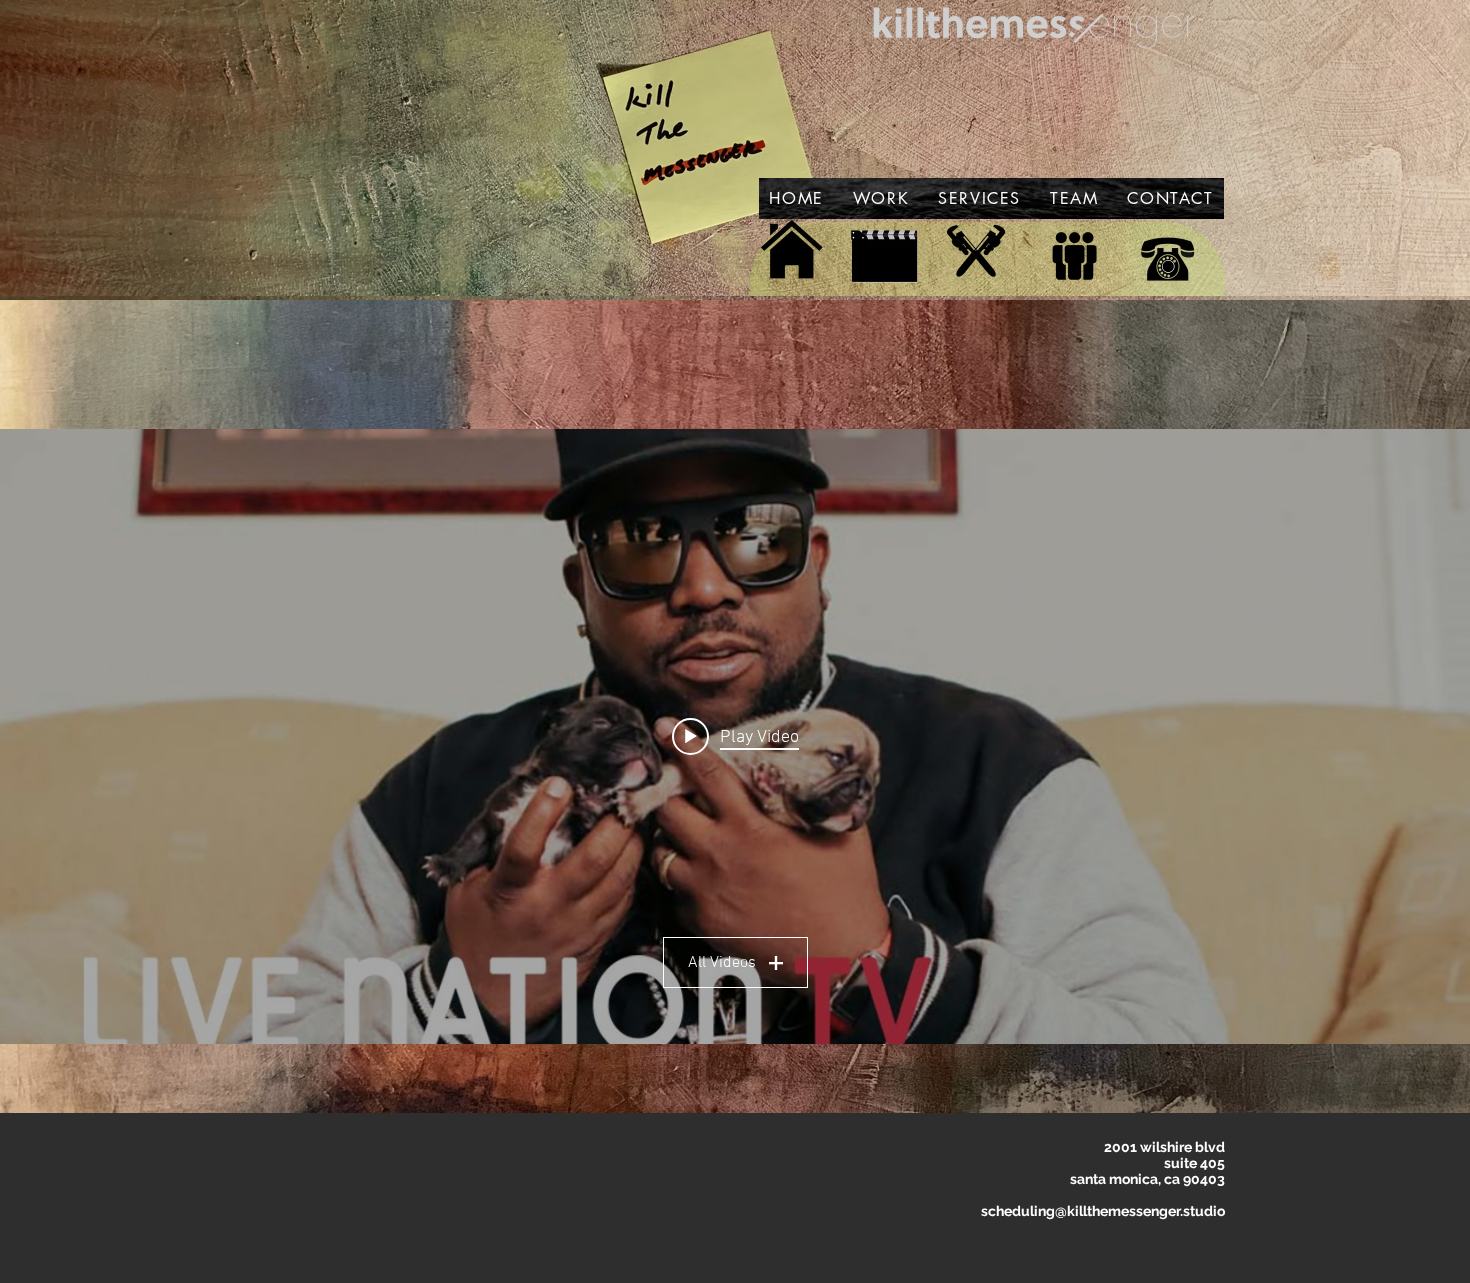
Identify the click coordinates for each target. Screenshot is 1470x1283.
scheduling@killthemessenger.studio (1103, 1211)
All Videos (722, 963)
